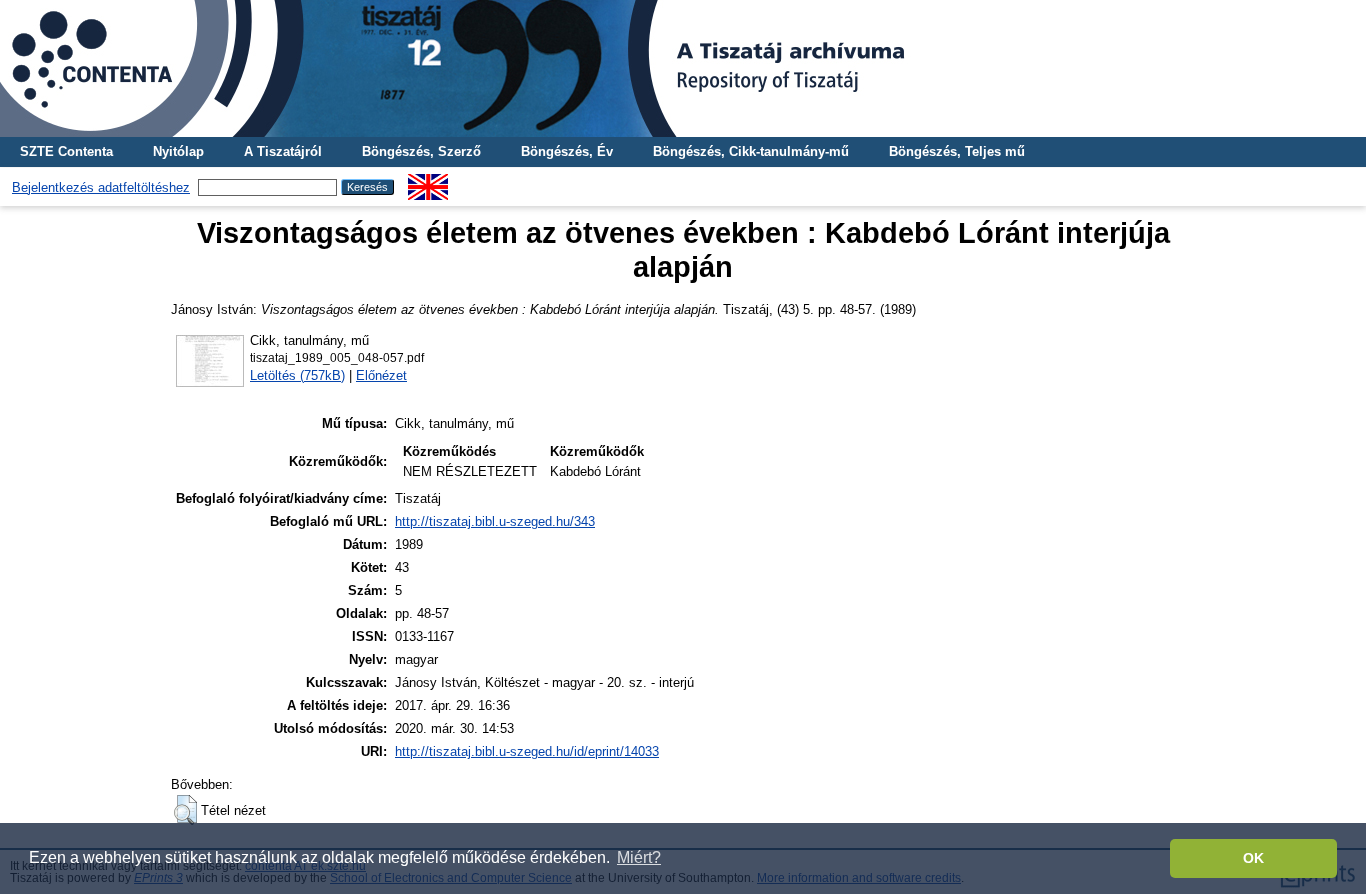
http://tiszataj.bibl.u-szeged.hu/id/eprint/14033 (527, 751)
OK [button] (1253, 858)
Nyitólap (178, 151)
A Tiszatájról (283, 151)
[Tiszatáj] (683, 68)
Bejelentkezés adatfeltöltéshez (101, 187)
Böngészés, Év (567, 151)
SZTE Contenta (66, 151)
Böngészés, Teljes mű (957, 151)
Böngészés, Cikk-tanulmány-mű (751, 151)
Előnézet (381, 375)
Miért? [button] (639, 857)
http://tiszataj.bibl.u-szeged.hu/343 (495, 521)
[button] (185, 810)
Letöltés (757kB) (297, 375)
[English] (428, 181)
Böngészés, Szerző (421, 151)
